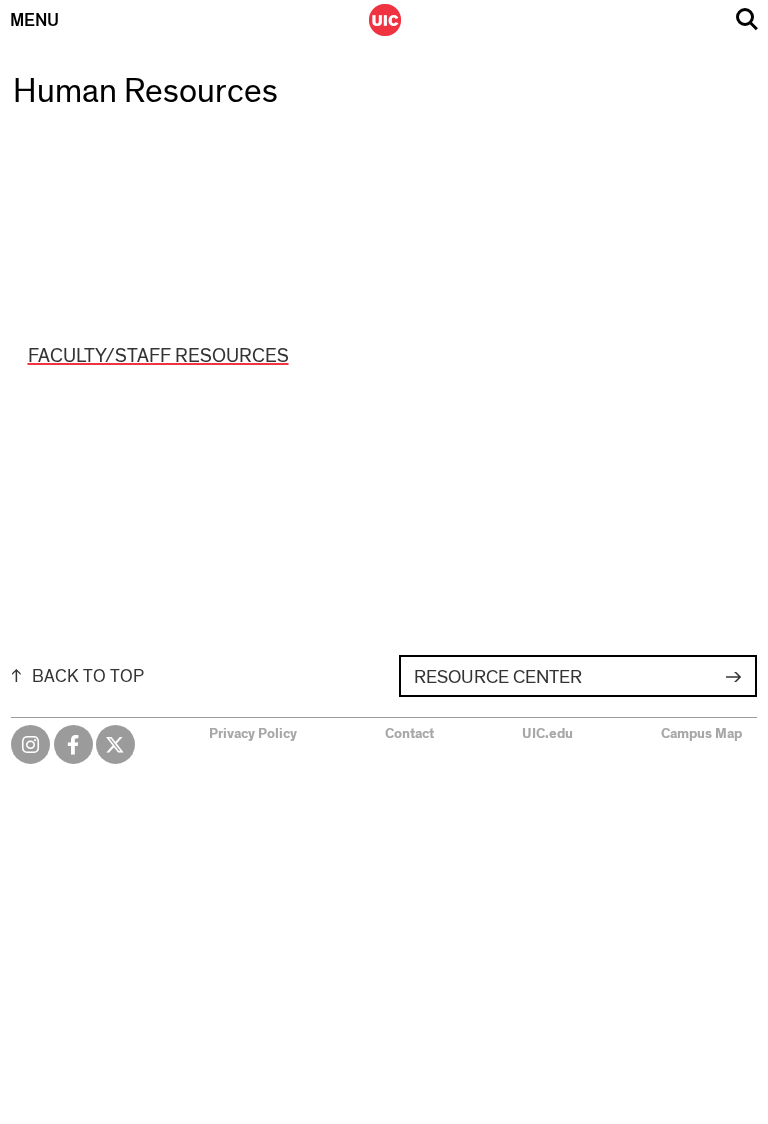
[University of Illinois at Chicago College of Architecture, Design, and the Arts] (385, 20)
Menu (34, 21)
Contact (409, 734)
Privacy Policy (253, 734)
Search (747, 19)
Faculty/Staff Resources (158, 356)
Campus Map (701, 734)
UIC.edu (547, 734)
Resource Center (498, 677)
